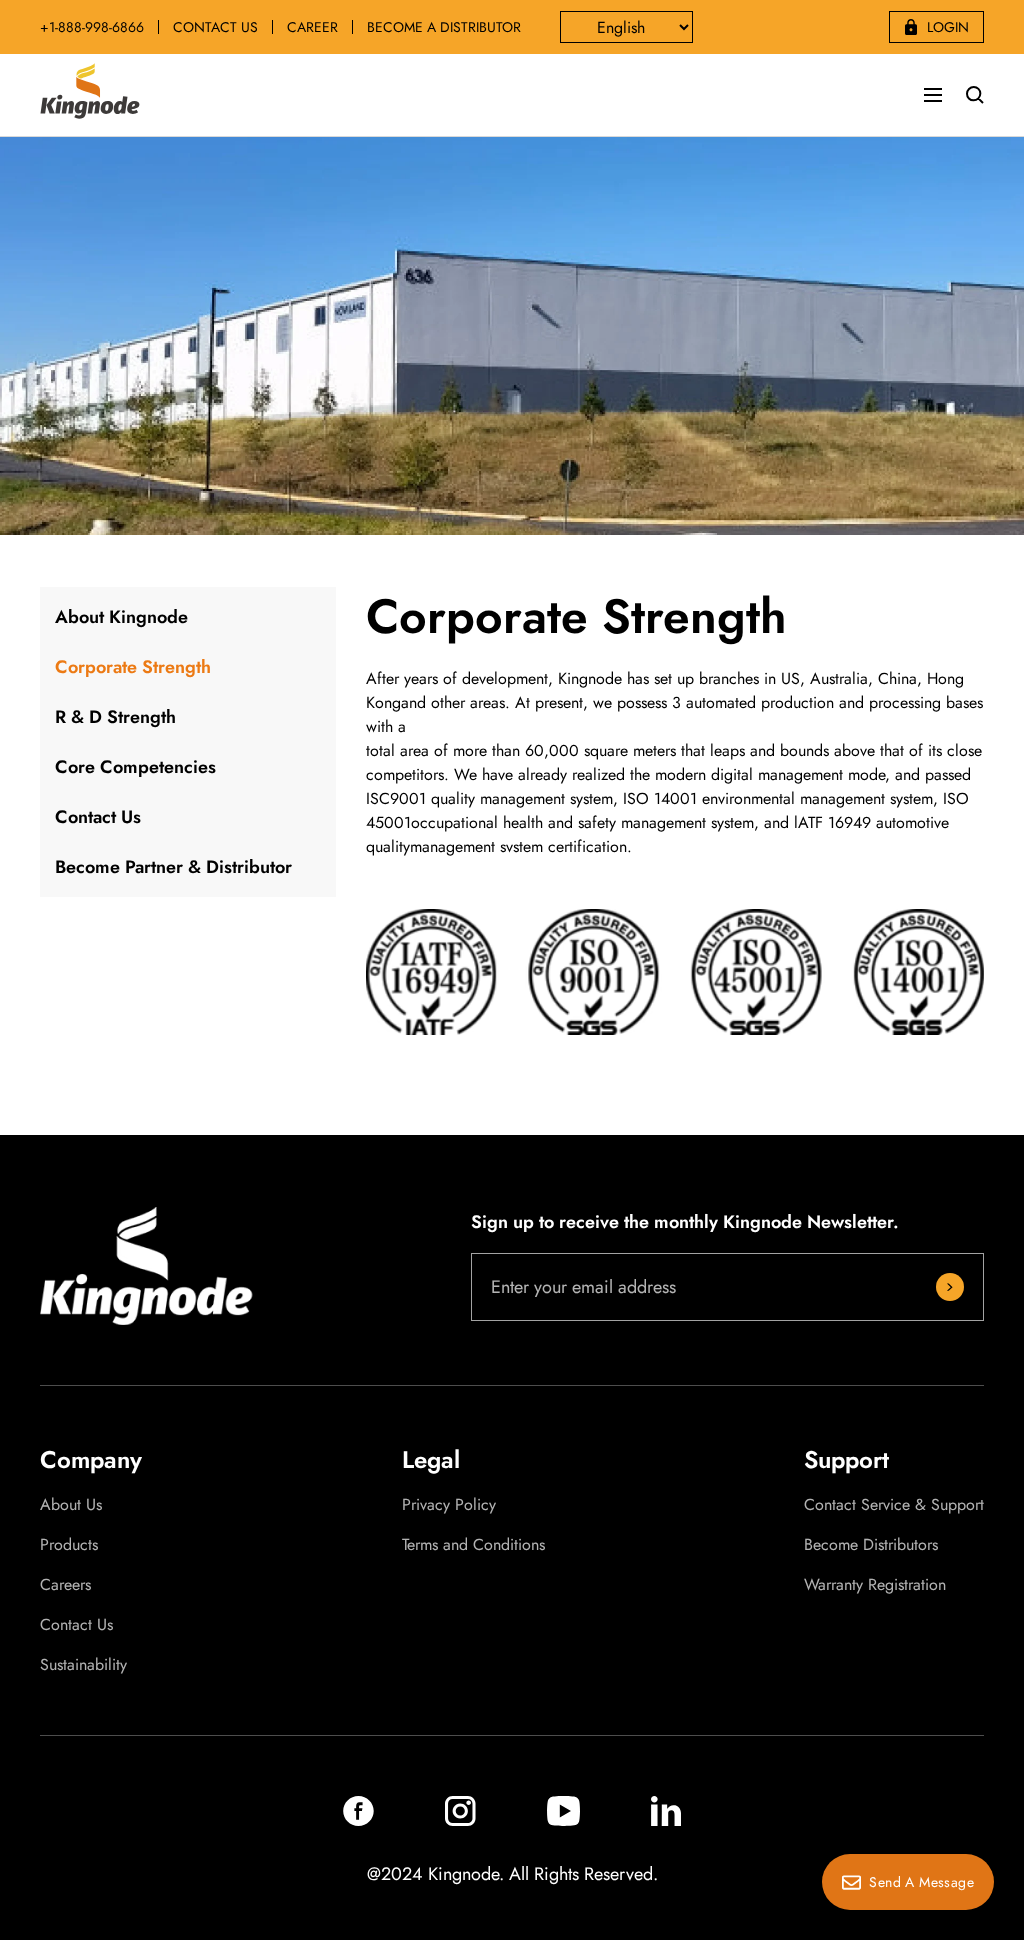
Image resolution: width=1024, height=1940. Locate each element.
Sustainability (83, 1665)
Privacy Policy (449, 1505)
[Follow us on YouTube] (563, 1820)
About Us (71, 1505)
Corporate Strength (133, 667)
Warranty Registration (875, 1585)
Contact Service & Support (894, 1505)
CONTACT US (215, 27)
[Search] (975, 95)
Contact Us (98, 817)
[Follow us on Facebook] (358, 1820)
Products (69, 1545)
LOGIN (948, 27)
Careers (65, 1585)
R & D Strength (115, 717)
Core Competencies (135, 767)
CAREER (312, 27)
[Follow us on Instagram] (460, 1820)
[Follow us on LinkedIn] (666, 1820)
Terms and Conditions (473, 1545)
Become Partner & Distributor (173, 867)
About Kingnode (121, 617)
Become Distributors (871, 1545)
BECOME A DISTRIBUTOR (444, 27)
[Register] (950, 1287)
